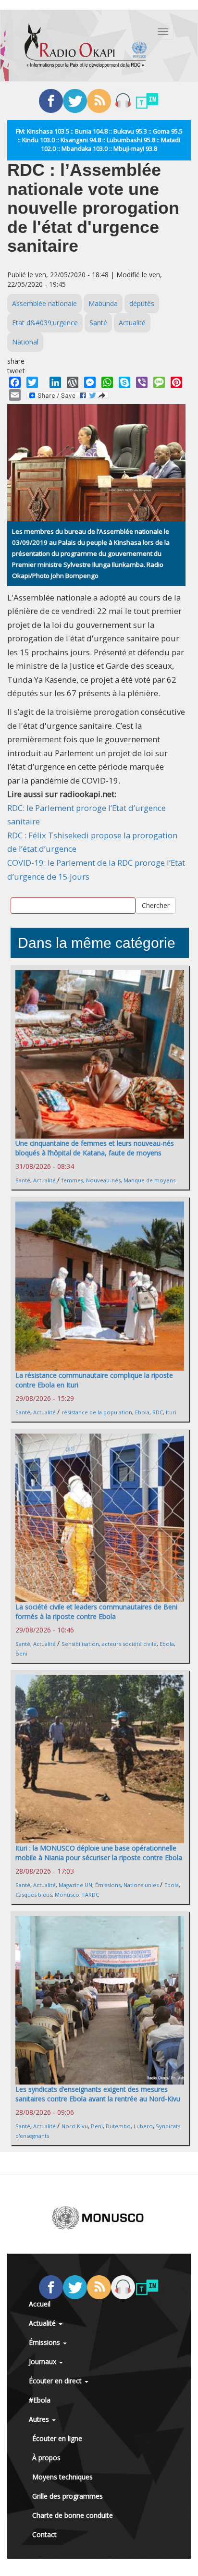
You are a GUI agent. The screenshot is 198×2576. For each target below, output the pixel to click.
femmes (72, 1180)
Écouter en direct (56, 2381)
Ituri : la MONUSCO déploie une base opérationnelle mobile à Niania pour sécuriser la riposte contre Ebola (99, 1853)
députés (142, 303)
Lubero (143, 2126)
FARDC (91, 1895)
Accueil (40, 2304)
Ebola (142, 1412)
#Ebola (40, 2400)
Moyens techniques (62, 2477)
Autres (40, 2419)
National (25, 342)
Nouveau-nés (103, 1180)
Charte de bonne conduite (73, 2515)
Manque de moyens (149, 1180)
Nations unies (141, 1885)
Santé (98, 323)
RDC (158, 1412)
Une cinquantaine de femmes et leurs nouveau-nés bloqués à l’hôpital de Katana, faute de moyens (95, 1148)
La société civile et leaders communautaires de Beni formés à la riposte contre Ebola (96, 1612)
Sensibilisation (80, 1644)
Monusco (67, 1895)
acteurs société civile (129, 1644)
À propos (46, 2458)
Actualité (132, 323)
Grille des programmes (68, 2496)
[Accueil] (86, 46)
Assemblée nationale (44, 303)
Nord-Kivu (75, 2126)
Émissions (108, 1885)
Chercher (156, 905)
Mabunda (103, 303)
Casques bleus (34, 1895)
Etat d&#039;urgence (45, 323)
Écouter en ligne (57, 2438)
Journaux (43, 2361)
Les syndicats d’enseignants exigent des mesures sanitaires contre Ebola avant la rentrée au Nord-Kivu (98, 2094)
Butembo (118, 2126)
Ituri (171, 1412)
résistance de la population (97, 1412)
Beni (21, 1653)
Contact (44, 2534)
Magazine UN (75, 1885)
